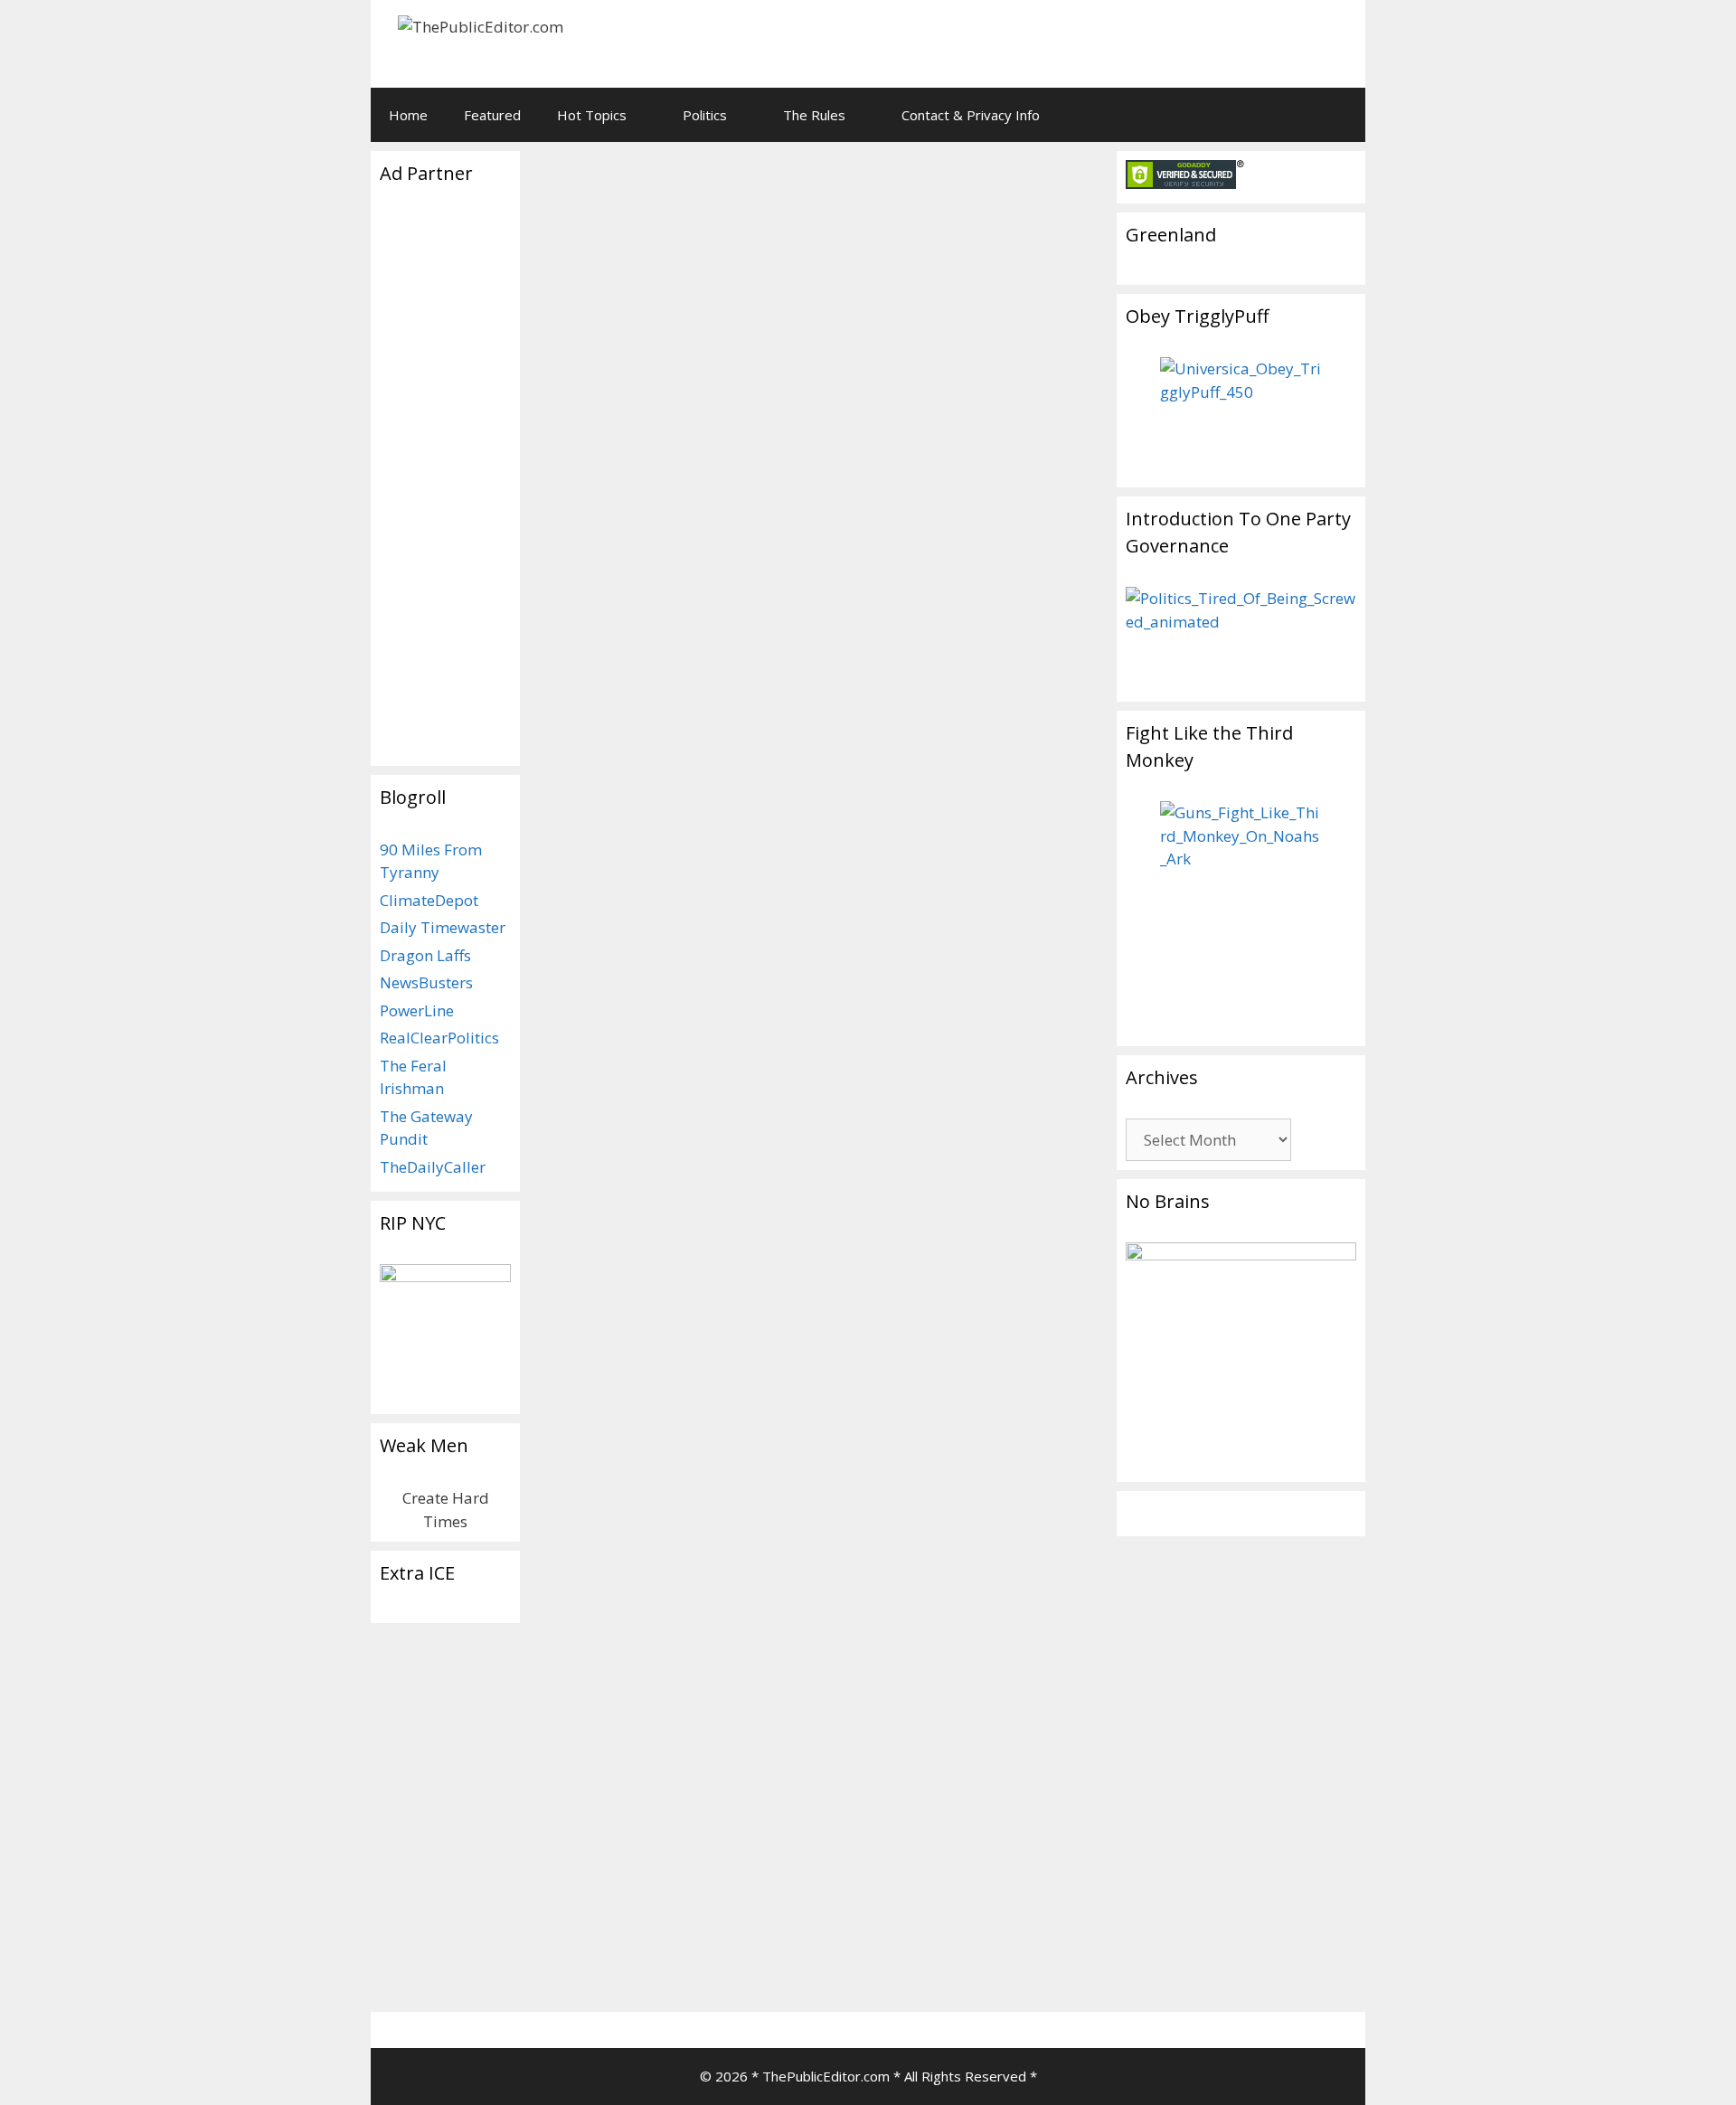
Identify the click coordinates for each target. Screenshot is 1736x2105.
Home (408, 115)
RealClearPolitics (439, 1038)
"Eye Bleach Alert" (621, 1955)
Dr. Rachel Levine (733, 1955)
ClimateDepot (429, 900)
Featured (492, 115)
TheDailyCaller (433, 1167)
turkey (646, 746)
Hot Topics (592, 115)
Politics (705, 115)
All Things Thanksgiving (637, 726)
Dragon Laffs (425, 955)
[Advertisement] (1127, 41)
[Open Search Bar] (1339, 115)
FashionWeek (606, 1935)
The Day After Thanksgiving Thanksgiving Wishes (795, 290)
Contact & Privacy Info (971, 115)
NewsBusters (426, 982)
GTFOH (570, 1975)
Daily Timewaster (443, 927)
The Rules (814, 115)
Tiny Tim (593, 746)
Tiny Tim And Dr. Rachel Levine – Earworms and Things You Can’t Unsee (648, 882)
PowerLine (417, 1010)
